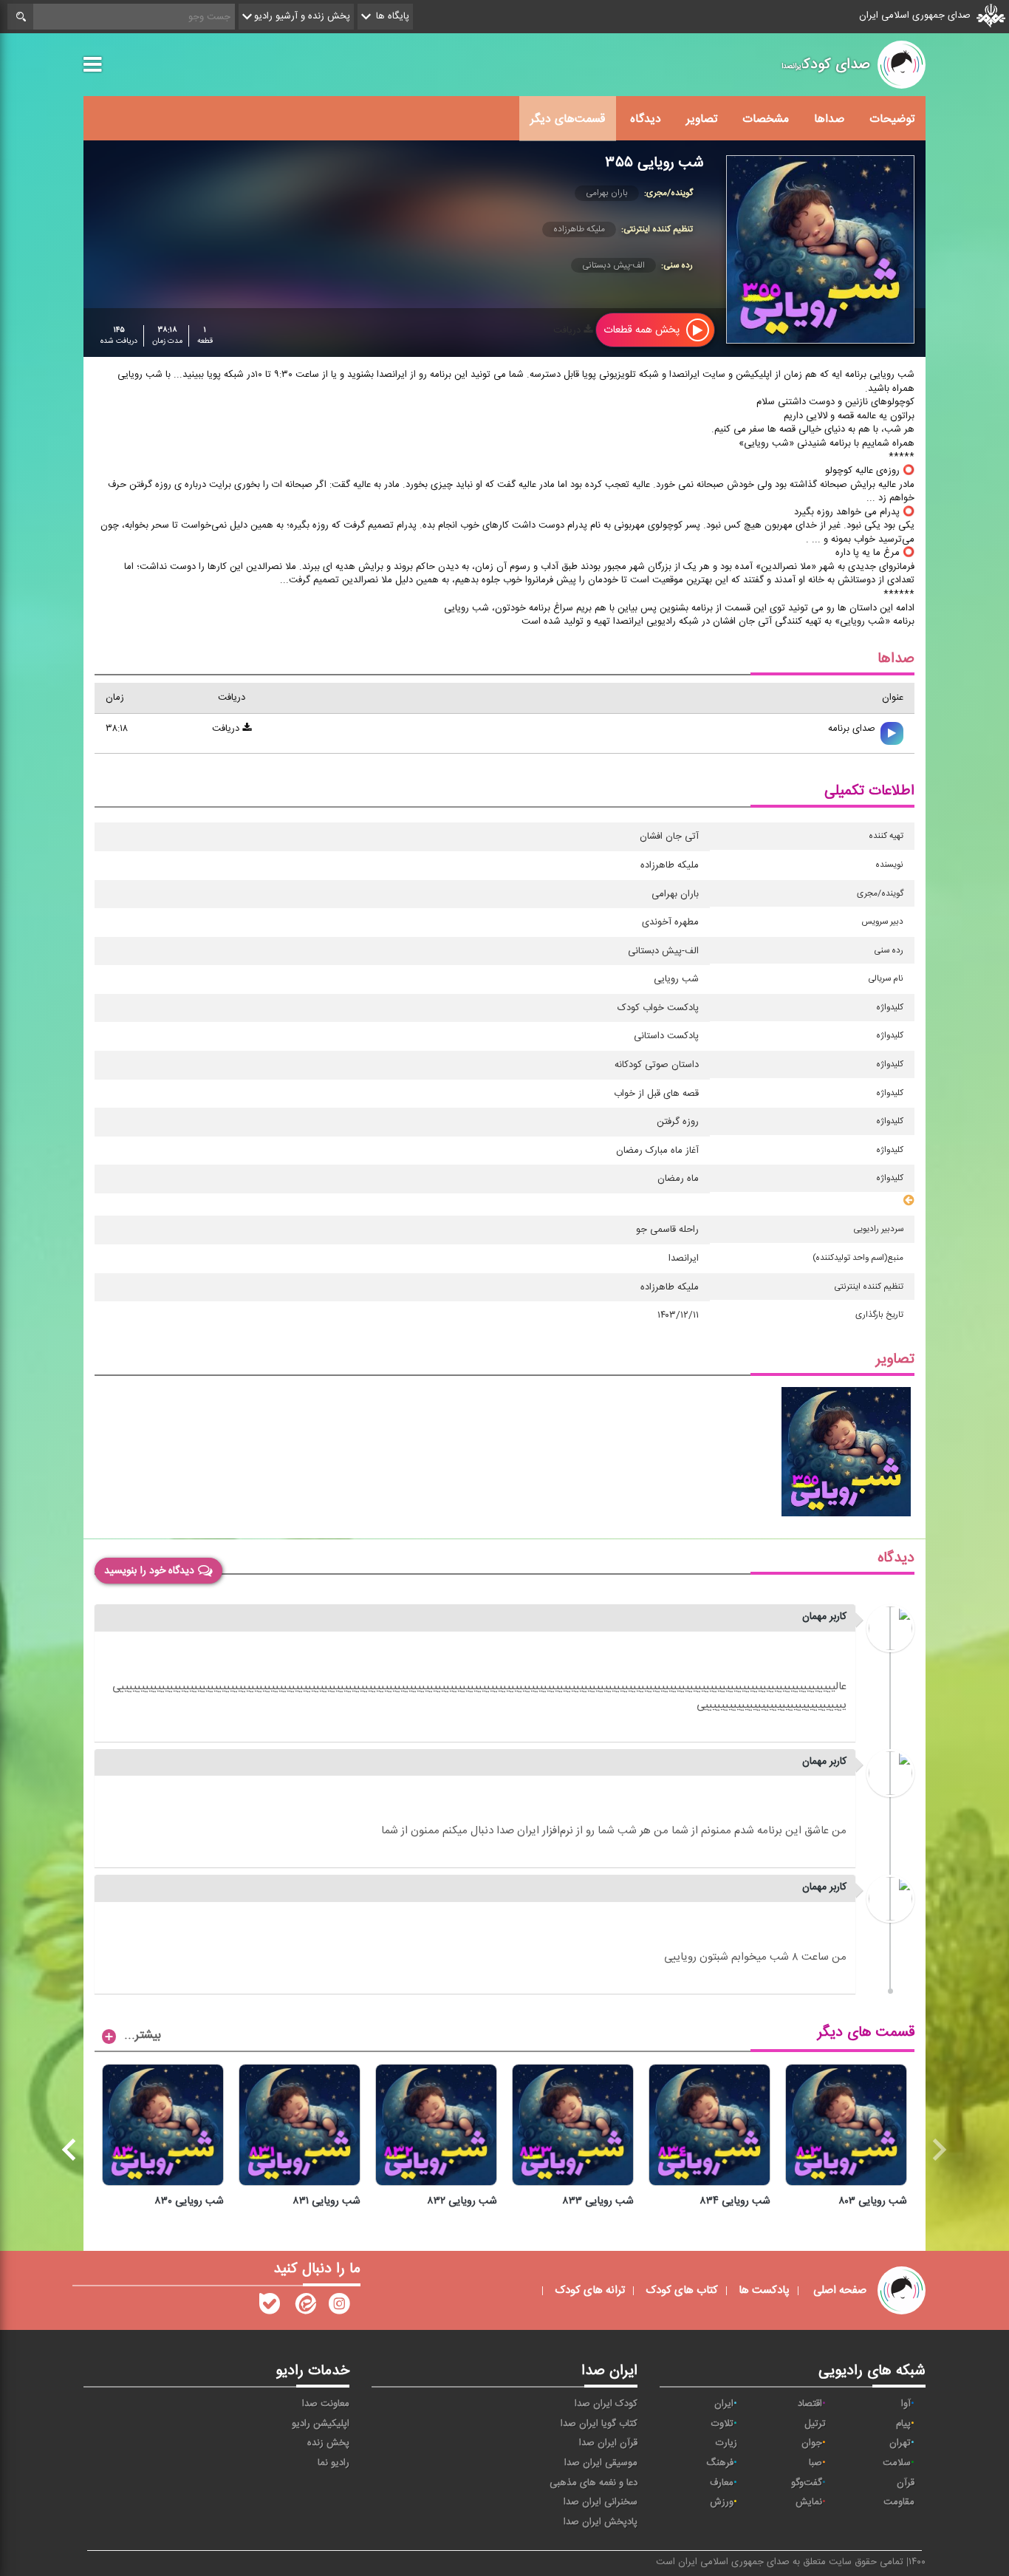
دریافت (568, 330)
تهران (900, 2443)
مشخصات (766, 119)
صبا (815, 2463)
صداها (829, 119)
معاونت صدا (326, 2404)
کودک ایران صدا (606, 2404)
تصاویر (702, 119)
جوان (812, 2443)
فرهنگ (720, 2463)
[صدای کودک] (339, 2307)
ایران (724, 2404)
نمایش (809, 2502)
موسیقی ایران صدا (601, 2463)
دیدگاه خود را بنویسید (149, 1570)
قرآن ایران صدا (608, 2443)
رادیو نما (334, 2463)
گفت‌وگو (807, 2483)
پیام (903, 2424)
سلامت (897, 2463)
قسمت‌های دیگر (568, 119)
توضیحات (892, 119)
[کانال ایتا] (304, 2307)
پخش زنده (328, 2443)
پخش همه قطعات (643, 330)
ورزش (722, 2502)
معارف (722, 2483)
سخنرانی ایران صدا (601, 2502)
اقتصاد (810, 2404)
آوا (906, 2404)
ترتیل (815, 2424)
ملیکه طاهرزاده (579, 229)
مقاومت (899, 2502)
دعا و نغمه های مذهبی (594, 2483)
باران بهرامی (607, 193)
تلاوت (722, 2424)
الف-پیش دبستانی (613, 265)
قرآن (906, 2483)
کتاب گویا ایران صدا (599, 2424)
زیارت (726, 2443)
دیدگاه (646, 119)
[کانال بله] (270, 2307)
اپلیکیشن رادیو (321, 2424)
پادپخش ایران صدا (601, 2522)
